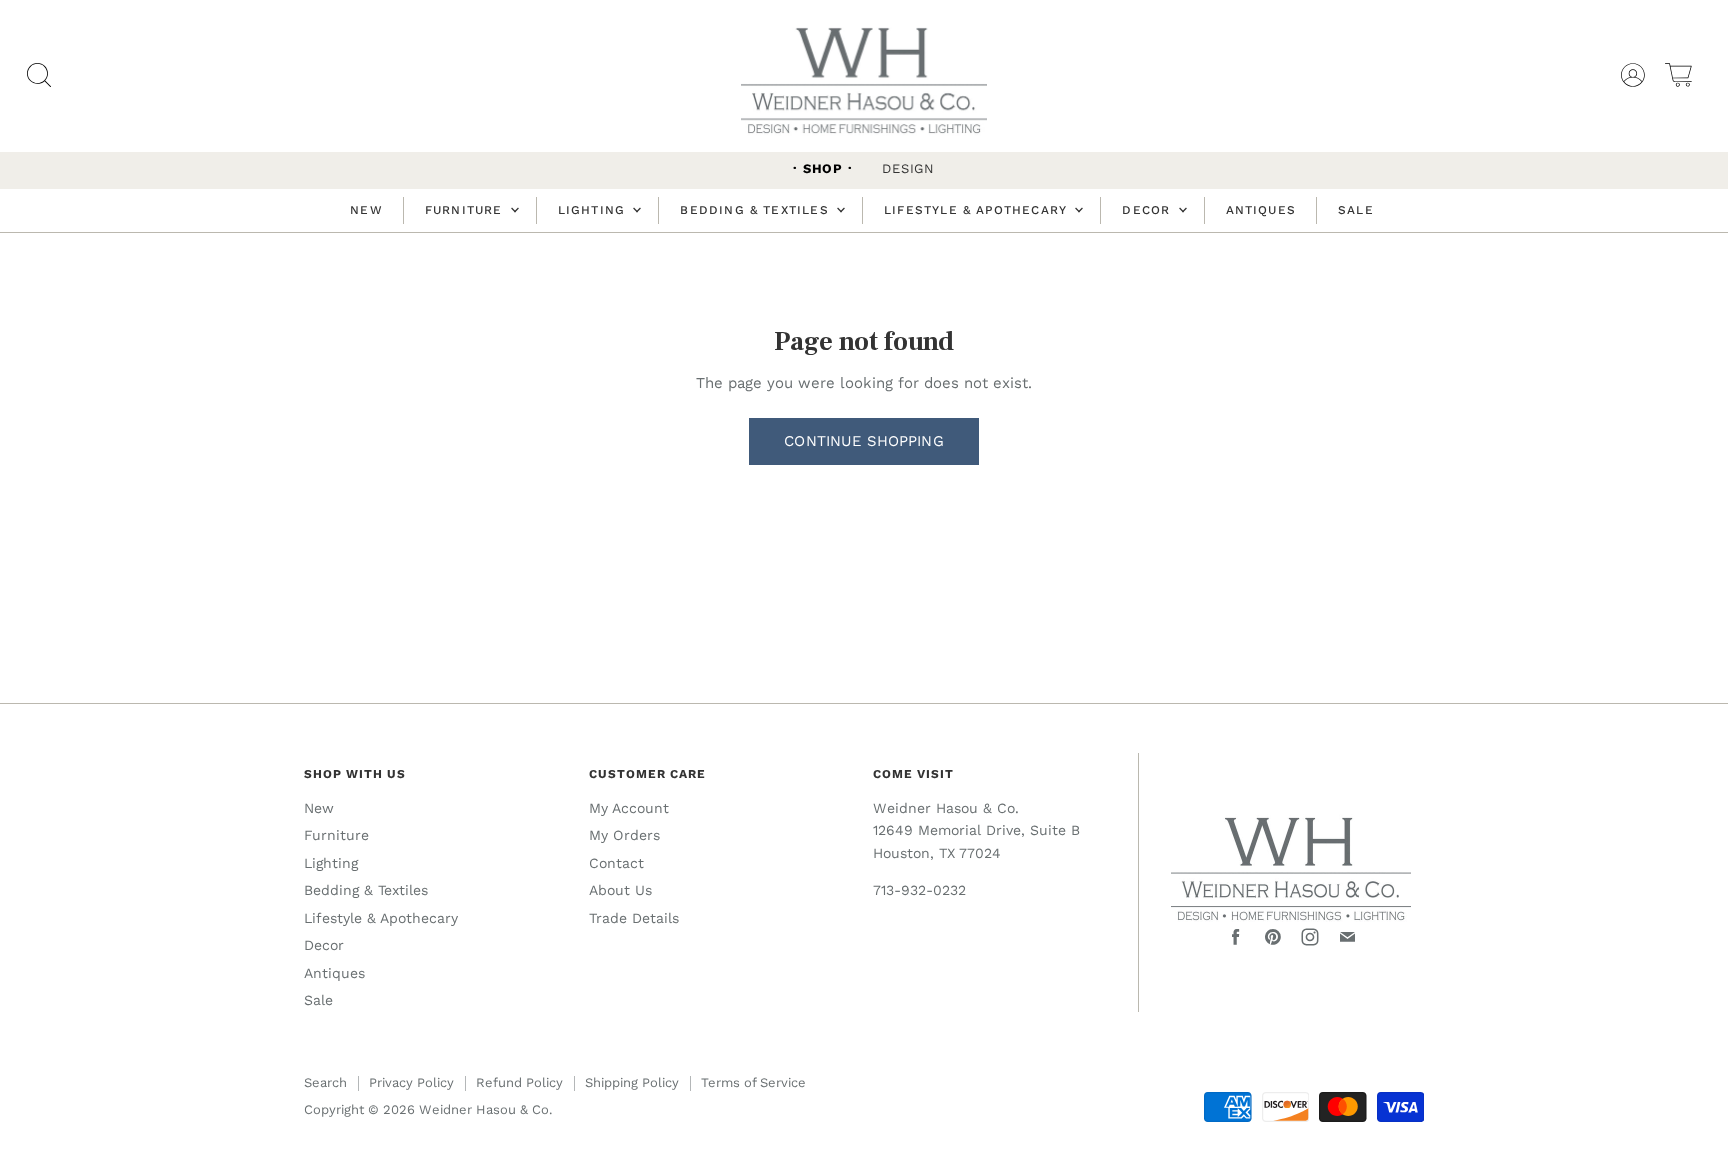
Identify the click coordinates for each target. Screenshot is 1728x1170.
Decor (1148, 210)
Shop (823, 168)
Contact (616, 863)
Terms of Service (753, 1082)
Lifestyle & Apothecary (978, 210)
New (366, 210)
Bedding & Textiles (757, 210)
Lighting (594, 210)
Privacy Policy (411, 1082)
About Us (620, 890)
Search (325, 1082)
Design (908, 168)
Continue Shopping (864, 441)
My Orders (624, 835)
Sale (1356, 210)
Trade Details (634, 918)
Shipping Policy (632, 1082)
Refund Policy (519, 1082)
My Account (629, 808)
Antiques (1261, 210)
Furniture (466, 210)
